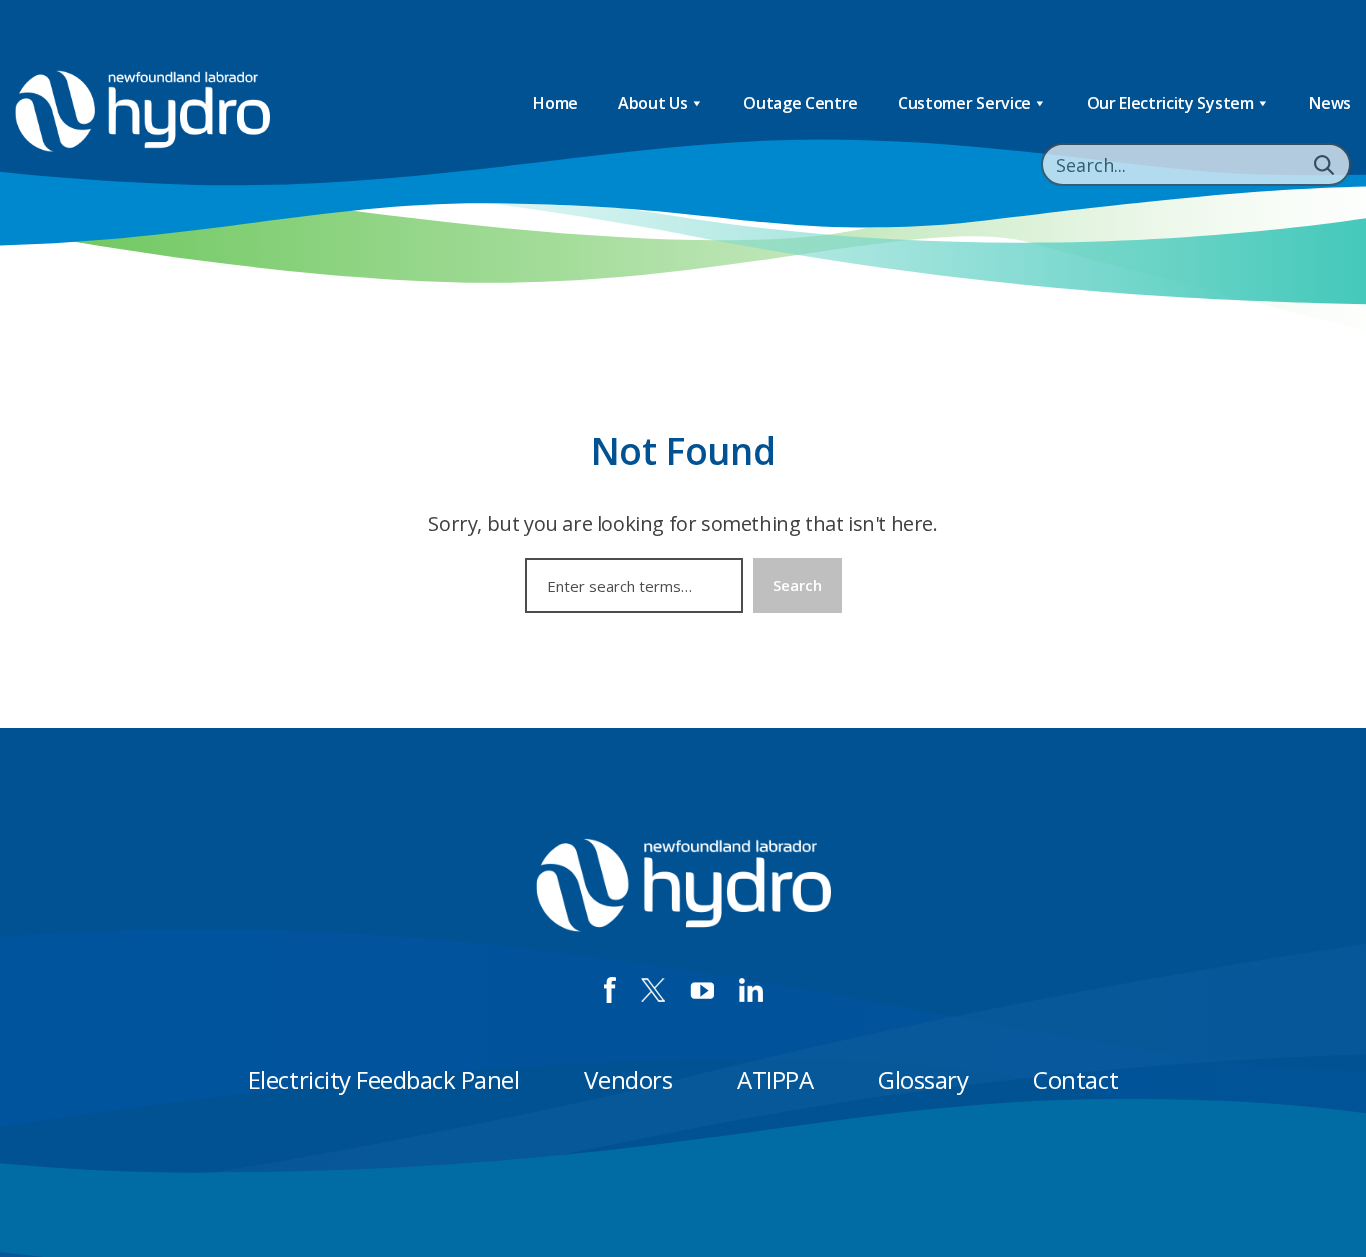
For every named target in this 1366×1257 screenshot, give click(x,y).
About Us (652, 103)
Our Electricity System (1170, 103)
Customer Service (964, 103)
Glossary (923, 1079)
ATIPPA (775, 1079)
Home (555, 103)
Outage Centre (800, 103)
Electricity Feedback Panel (384, 1079)
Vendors (628, 1079)
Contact (1075, 1079)
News (1330, 103)
